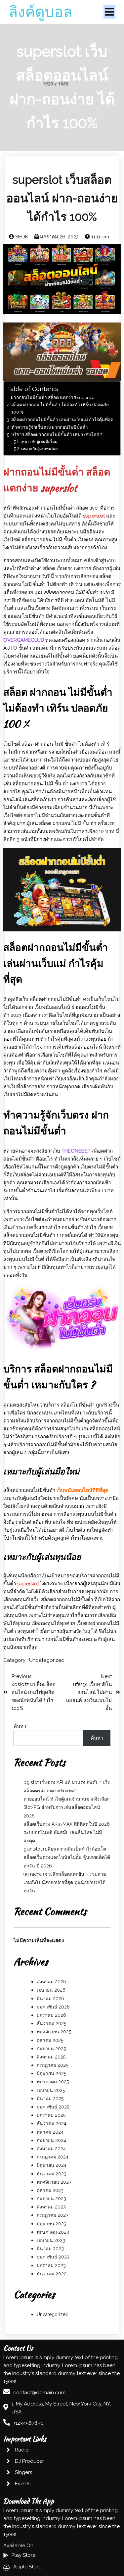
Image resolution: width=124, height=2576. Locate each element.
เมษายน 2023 (51, 2240)
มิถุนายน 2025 (51, 2073)
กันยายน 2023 (51, 2199)
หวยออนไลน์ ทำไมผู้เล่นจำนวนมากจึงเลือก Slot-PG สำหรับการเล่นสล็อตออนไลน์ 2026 (66, 1807)
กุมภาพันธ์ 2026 (53, 2007)
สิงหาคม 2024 (51, 2149)
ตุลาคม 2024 (50, 2132)
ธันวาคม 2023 (52, 2174)
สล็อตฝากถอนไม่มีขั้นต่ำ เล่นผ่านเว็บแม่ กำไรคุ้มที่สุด (62, 420)
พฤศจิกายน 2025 (54, 2032)
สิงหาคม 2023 (51, 2207)
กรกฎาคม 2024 (53, 2157)
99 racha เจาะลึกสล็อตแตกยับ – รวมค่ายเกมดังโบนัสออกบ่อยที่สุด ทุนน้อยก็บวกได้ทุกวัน (65, 1882)
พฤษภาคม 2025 (53, 2082)
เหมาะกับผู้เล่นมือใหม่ (39, 442)
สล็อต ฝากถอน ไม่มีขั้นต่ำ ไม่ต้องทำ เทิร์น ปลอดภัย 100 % (60, 408)
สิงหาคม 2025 (51, 2057)
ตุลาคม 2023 (50, 2190)
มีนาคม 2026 (50, 1999)
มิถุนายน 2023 (52, 2224)
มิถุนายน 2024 (52, 2165)
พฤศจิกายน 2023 (54, 2182)
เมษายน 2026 (51, 1990)
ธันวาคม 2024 (52, 2123)
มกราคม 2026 (51, 2015)
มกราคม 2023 (51, 2265)
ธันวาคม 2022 (52, 2274)
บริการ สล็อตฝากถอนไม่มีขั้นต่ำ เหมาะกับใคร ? (57, 434)
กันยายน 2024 (51, 2140)
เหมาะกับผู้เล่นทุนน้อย (40, 449)
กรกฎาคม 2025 (52, 2065)
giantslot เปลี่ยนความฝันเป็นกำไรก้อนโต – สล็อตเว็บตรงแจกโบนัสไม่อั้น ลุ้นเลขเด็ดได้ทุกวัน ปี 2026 (67, 1857)
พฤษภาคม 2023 (53, 2232)
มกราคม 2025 (51, 2115)
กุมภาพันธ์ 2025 (53, 2107)
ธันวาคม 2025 (51, 2023)
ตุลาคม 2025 (50, 2040)
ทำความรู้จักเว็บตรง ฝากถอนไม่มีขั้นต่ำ (50, 427)
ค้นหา (20, 1726)
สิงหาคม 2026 (51, 1982)
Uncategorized (47, 1660)
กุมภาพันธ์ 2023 (53, 2257)
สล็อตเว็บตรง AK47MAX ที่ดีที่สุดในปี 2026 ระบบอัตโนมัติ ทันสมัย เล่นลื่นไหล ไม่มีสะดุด (67, 1832)
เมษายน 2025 (51, 2090)
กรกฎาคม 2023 (53, 2215)
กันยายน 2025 (51, 2049)
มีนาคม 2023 (50, 2249)
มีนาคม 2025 (50, 2099)
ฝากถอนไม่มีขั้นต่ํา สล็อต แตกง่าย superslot (53, 397)
